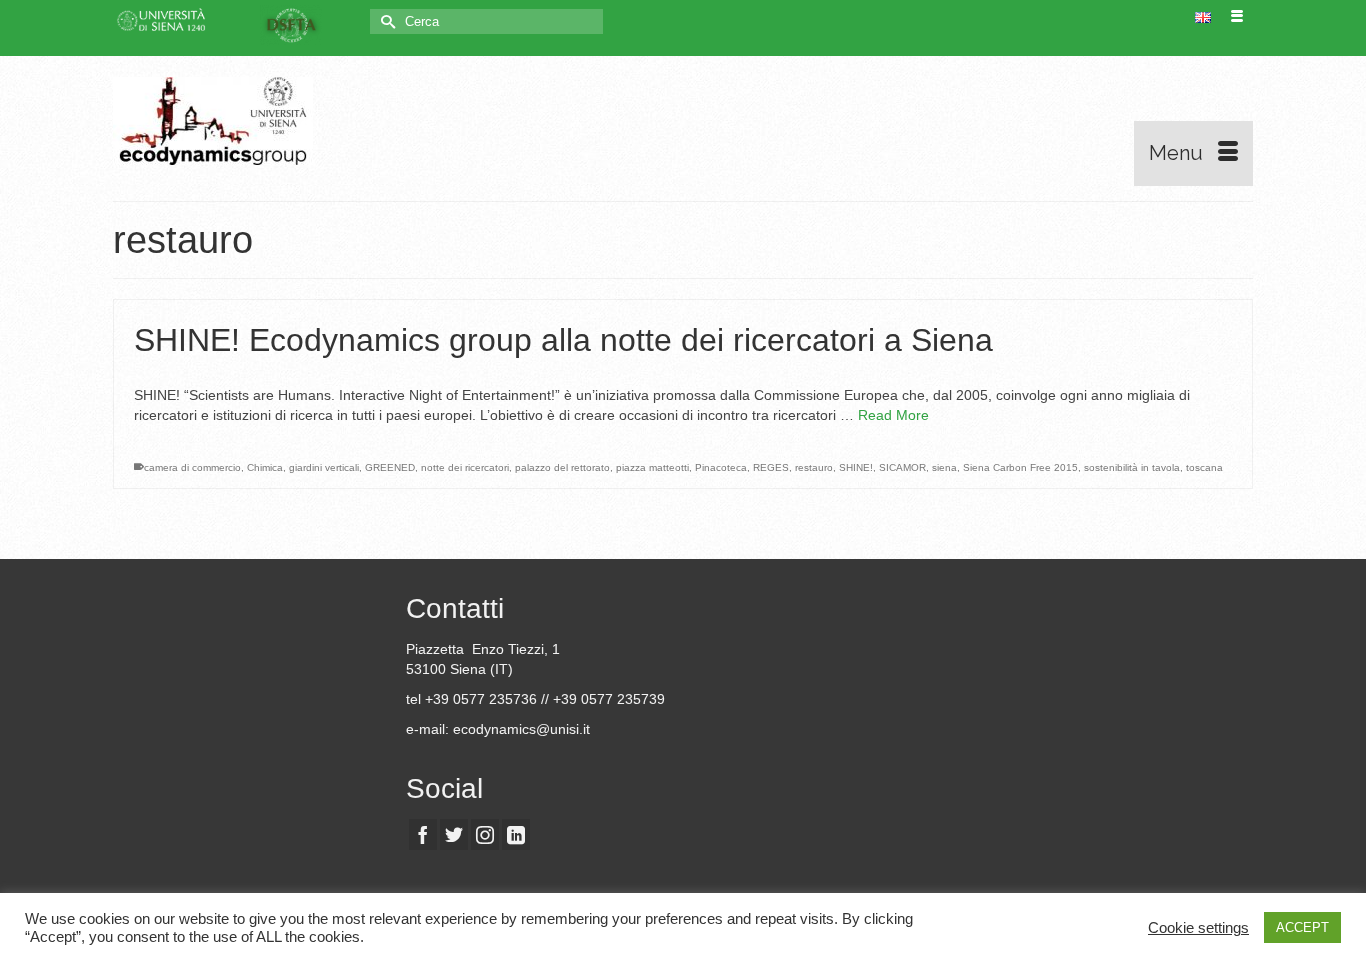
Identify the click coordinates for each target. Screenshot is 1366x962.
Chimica (265, 467)
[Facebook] (423, 834)
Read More (893, 415)
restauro (814, 467)
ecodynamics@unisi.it (521, 729)
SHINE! (856, 467)
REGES (771, 467)
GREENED (390, 467)
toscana (1204, 467)
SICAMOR (902, 467)
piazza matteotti (652, 467)
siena (944, 467)
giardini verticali (324, 467)
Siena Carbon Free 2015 (1020, 467)
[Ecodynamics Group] (293, 121)
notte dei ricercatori (465, 467)
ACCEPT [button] (1302, 927)
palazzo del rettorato (562, 467)
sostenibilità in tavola (1132, 467)
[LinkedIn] (516, 834)
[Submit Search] (385, 21)
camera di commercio (192, 467)
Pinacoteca (721, 467)
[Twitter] (454, 834)
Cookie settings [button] (1198, 928)
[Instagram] (485, 834)
